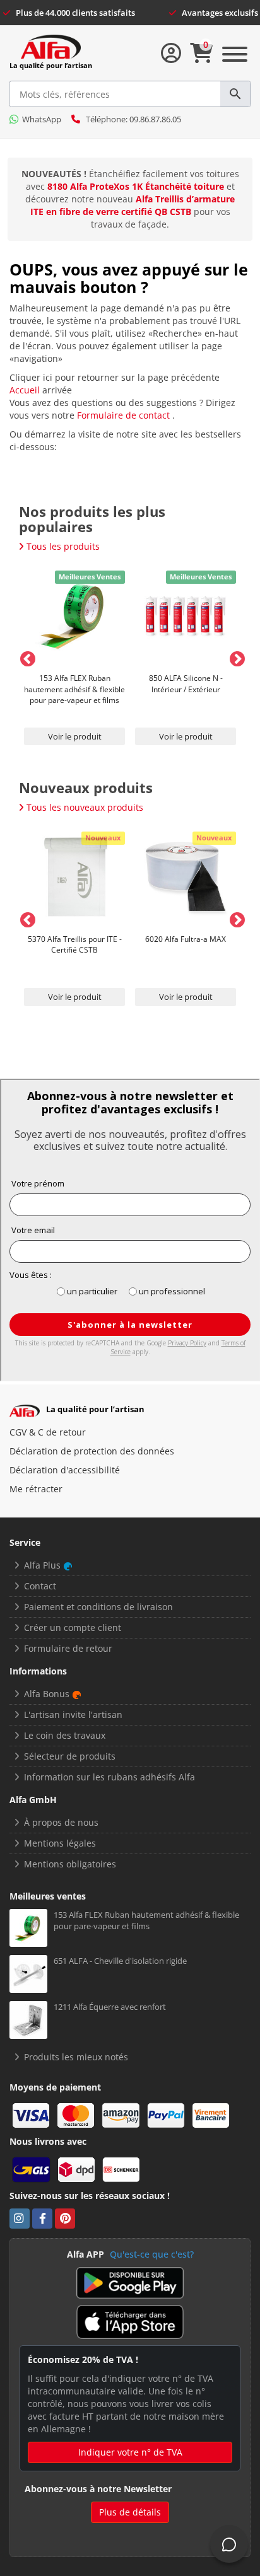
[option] (74, 657)
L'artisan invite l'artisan (73, 1714)
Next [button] (235, 657)
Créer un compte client (73, 1627)
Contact (40, 1586)
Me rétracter (36, 1489)
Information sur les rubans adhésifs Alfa (109, 1777)
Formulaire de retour (68, 1648)
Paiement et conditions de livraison (98, 1607)
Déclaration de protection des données (92, 1451)
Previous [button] (25, 657)
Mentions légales (60, 1843)
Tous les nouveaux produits (85, 807)
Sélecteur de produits (70, 1756)
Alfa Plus (42, 1565)
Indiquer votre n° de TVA (130, 2452)
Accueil (26, 390)
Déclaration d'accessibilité (65, 1470)
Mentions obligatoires (70, 1864)
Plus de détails (130, 2512)
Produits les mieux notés (76, 2057)
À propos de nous (61, 1822)
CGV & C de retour (48, 1432)
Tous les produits (63, 546)
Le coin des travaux (65, 1735)
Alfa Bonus (47, 1694)
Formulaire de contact (125, 415)
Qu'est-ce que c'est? (152, 2254)
